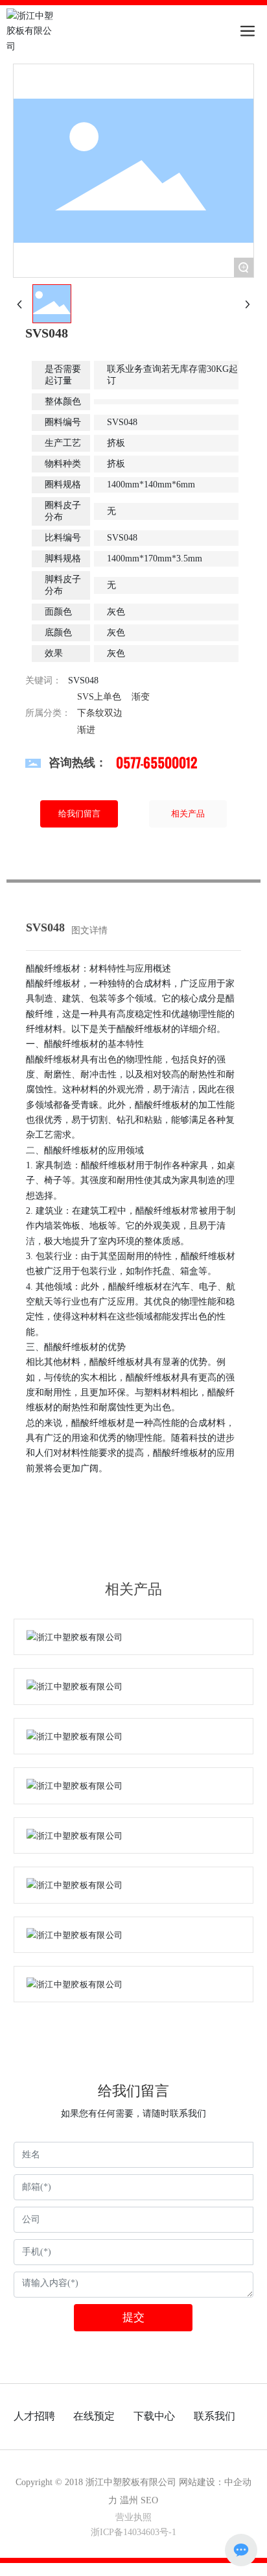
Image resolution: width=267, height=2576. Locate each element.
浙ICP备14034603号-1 (133, 2532)
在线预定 (94, 2416)
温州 (129, 2500)
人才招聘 (34, 2416)
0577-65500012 (157, 763)
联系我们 (215, 2416)
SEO (149, 2500)
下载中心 (154, 2416)
